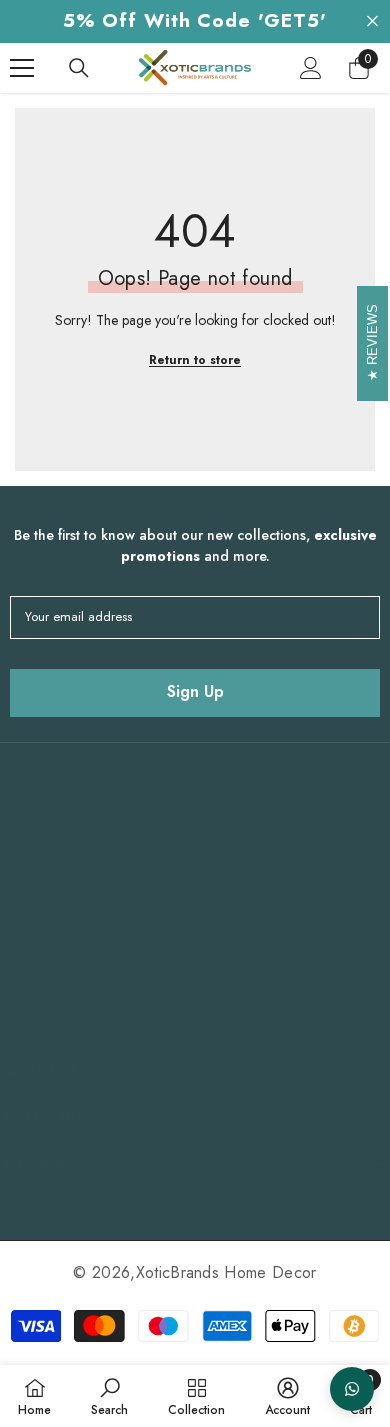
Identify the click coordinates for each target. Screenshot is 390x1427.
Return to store (195, 360)
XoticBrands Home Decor (226, 1272)
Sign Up (195, 691)
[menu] (22, 68)
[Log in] (311, 68)
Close (372, 21)
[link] (109, 1396)
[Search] (79, 68)
